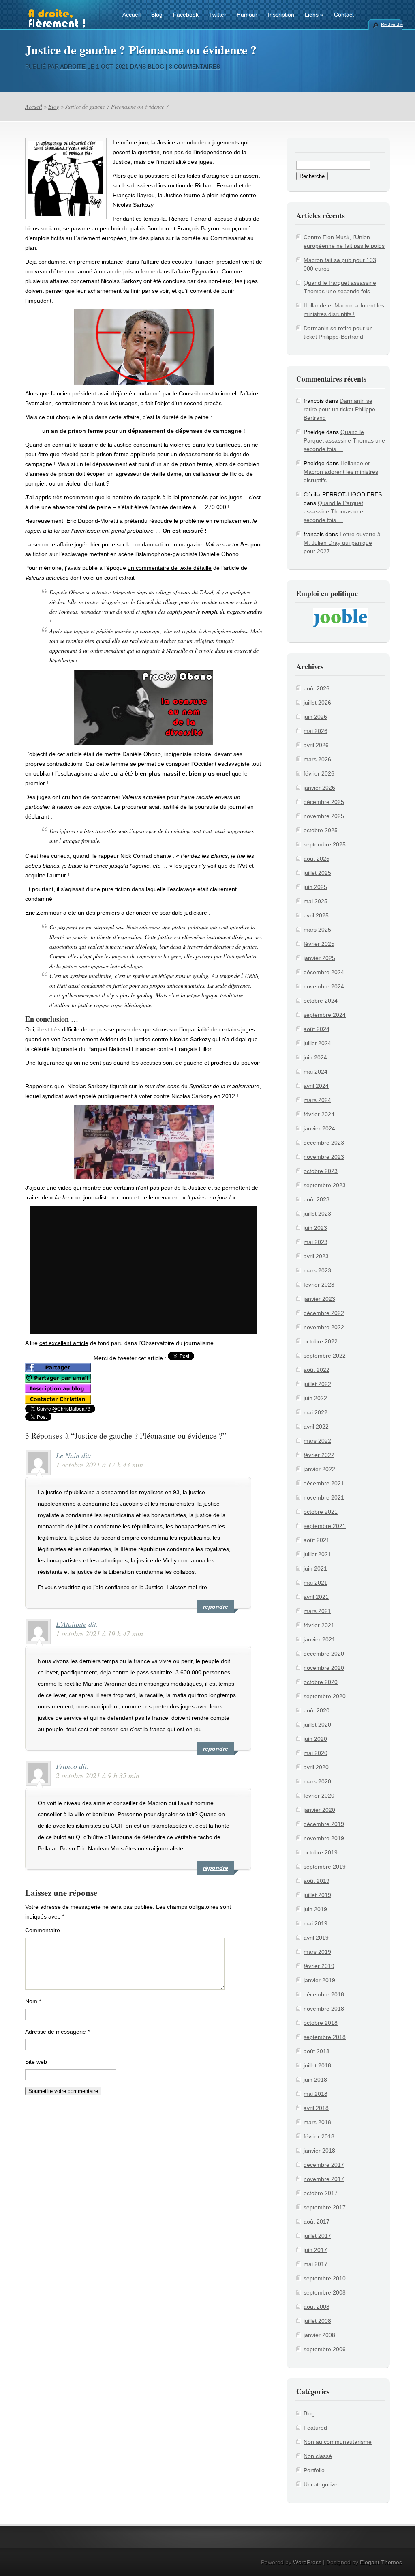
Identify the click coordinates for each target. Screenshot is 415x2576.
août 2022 (317, 1370)
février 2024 (319, 1114)
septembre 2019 (325, 1867)
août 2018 (317, 2051)
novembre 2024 (324, 986)
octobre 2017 (321, 2193)
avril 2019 (316, 1938)
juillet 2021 (317, 1554)
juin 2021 (315, 1568)
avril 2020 (316, 1767)
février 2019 (319, 1966)
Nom (33, 2001)
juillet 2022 (317, 1384)
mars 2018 (317, 2122)
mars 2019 (317, 1952)
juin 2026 (315, 717)
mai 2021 (316, 1583)
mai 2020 (316, 1753)
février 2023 (319, 1285)
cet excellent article (64, 1343)
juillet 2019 (317, 1895)
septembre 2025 (325, 844)
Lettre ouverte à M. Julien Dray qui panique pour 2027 (342, 543)
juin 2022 (315, 1398)
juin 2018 (315, 2080)
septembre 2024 (325, 1015)
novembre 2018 (324, 2009)
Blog (157, 15)
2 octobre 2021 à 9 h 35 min (98, 1775)
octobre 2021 (321, 1512)
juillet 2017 (317, 2236)
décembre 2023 (324, 1143)
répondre (216, 1607)
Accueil (132, 15)
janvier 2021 (319, 1639)
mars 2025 (317, 930)
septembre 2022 (325, 1356)
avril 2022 (316, 1427)
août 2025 (317, 859)
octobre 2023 (321, 1171)
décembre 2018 (324, 1994)
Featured (315, 2428)
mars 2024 (317, 1100)
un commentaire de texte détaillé (170, 568)
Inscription (281, 15)
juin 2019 (315, 1909)
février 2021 (319, 1625)
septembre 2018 (325, 2037)
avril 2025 (316, 915)
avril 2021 (316, 1597)
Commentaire (43, 1930)
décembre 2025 (324, 802)
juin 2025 (315, 887)
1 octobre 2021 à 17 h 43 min (99, 1465)
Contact (344, 15)
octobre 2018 (321, 2023)
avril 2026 (316, 745)
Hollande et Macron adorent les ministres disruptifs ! (341, 472)
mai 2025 (316, 901)
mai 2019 (316, 1923)
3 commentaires (195, 67)
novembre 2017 (324, 2179)
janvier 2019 (319, 1980)
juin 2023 (315, 1228)
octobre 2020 (321, 1682)
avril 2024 (316, 1086)
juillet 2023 (317, 1214)
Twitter (218, 15)
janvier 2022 (319, 1469)
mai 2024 (316, 1072)
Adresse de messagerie (57, 2032)
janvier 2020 (319, 1810)
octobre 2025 (321, 830)
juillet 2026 (317, 703)
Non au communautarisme (338, 2442)
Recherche (391, 24)
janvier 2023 (319, 1299)
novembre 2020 (324, 1668)
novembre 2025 (324, 816)
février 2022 (319, 1455)
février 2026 (319, 773)
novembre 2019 (324, 1838)
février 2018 (319, 2136)
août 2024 (317, 1029)
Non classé (318, 2456)
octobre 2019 (321, 1852)
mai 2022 (316, 1412)
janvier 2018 (319, 2151)
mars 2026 (317, 759)
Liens (314, 15)
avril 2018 (316, 2108)
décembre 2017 (324, 2165)
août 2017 (317, 2222)
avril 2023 (316, 1256)
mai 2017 (316, 2264)
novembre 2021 (324, 1497)
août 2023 (317, 1199)
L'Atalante (71, 1624)
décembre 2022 (324, 1313)
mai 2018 (316, 2094)
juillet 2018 (317, 2065)
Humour (247, 15)
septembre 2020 (325, 1696)
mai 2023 (316, 1242)
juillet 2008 (317, 2321)
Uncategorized (322, 2484)
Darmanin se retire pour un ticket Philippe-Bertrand (340, 409)
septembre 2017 (325, 2207)
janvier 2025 (319, 958)
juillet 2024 (317, 1043)
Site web (36, 2062)
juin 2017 (315, 2250)
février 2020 (319, 1796)
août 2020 (317, 1710)
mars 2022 (317, 1441)
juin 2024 (315, 1057)
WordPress (307, 2562)
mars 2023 (317, 1270)
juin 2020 (315, 1739)
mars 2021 (317, 1611)
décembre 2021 (324, 1483)
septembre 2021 (325, 1526)
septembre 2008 (325, 2292)
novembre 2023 (324, 1157)
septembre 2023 (325, 1185)
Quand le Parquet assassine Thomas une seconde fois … (344, 440)
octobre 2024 (321, 1001)
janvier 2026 (319, 788)
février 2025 (319, 944)
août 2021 (317, 1540)
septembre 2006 (325, 2349)
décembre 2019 (324, 1824)
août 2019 (317, 1881)
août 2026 (317, 688)
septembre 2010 (325, 2278)
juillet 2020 (317, 1725)
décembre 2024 (324, 972)
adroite (73, 67)
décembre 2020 (324, 1654)
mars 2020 (317, 1781)
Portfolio (314, 2470)
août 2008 (317, 2307)
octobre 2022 (321, 1341)
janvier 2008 (319, 2335)
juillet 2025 (317, 873)
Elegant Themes (381, 2562)
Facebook (186, 15)
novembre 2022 (324, 1327)
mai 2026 (316, 731)
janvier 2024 (319, 1128)
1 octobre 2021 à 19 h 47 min (99, 1633)
